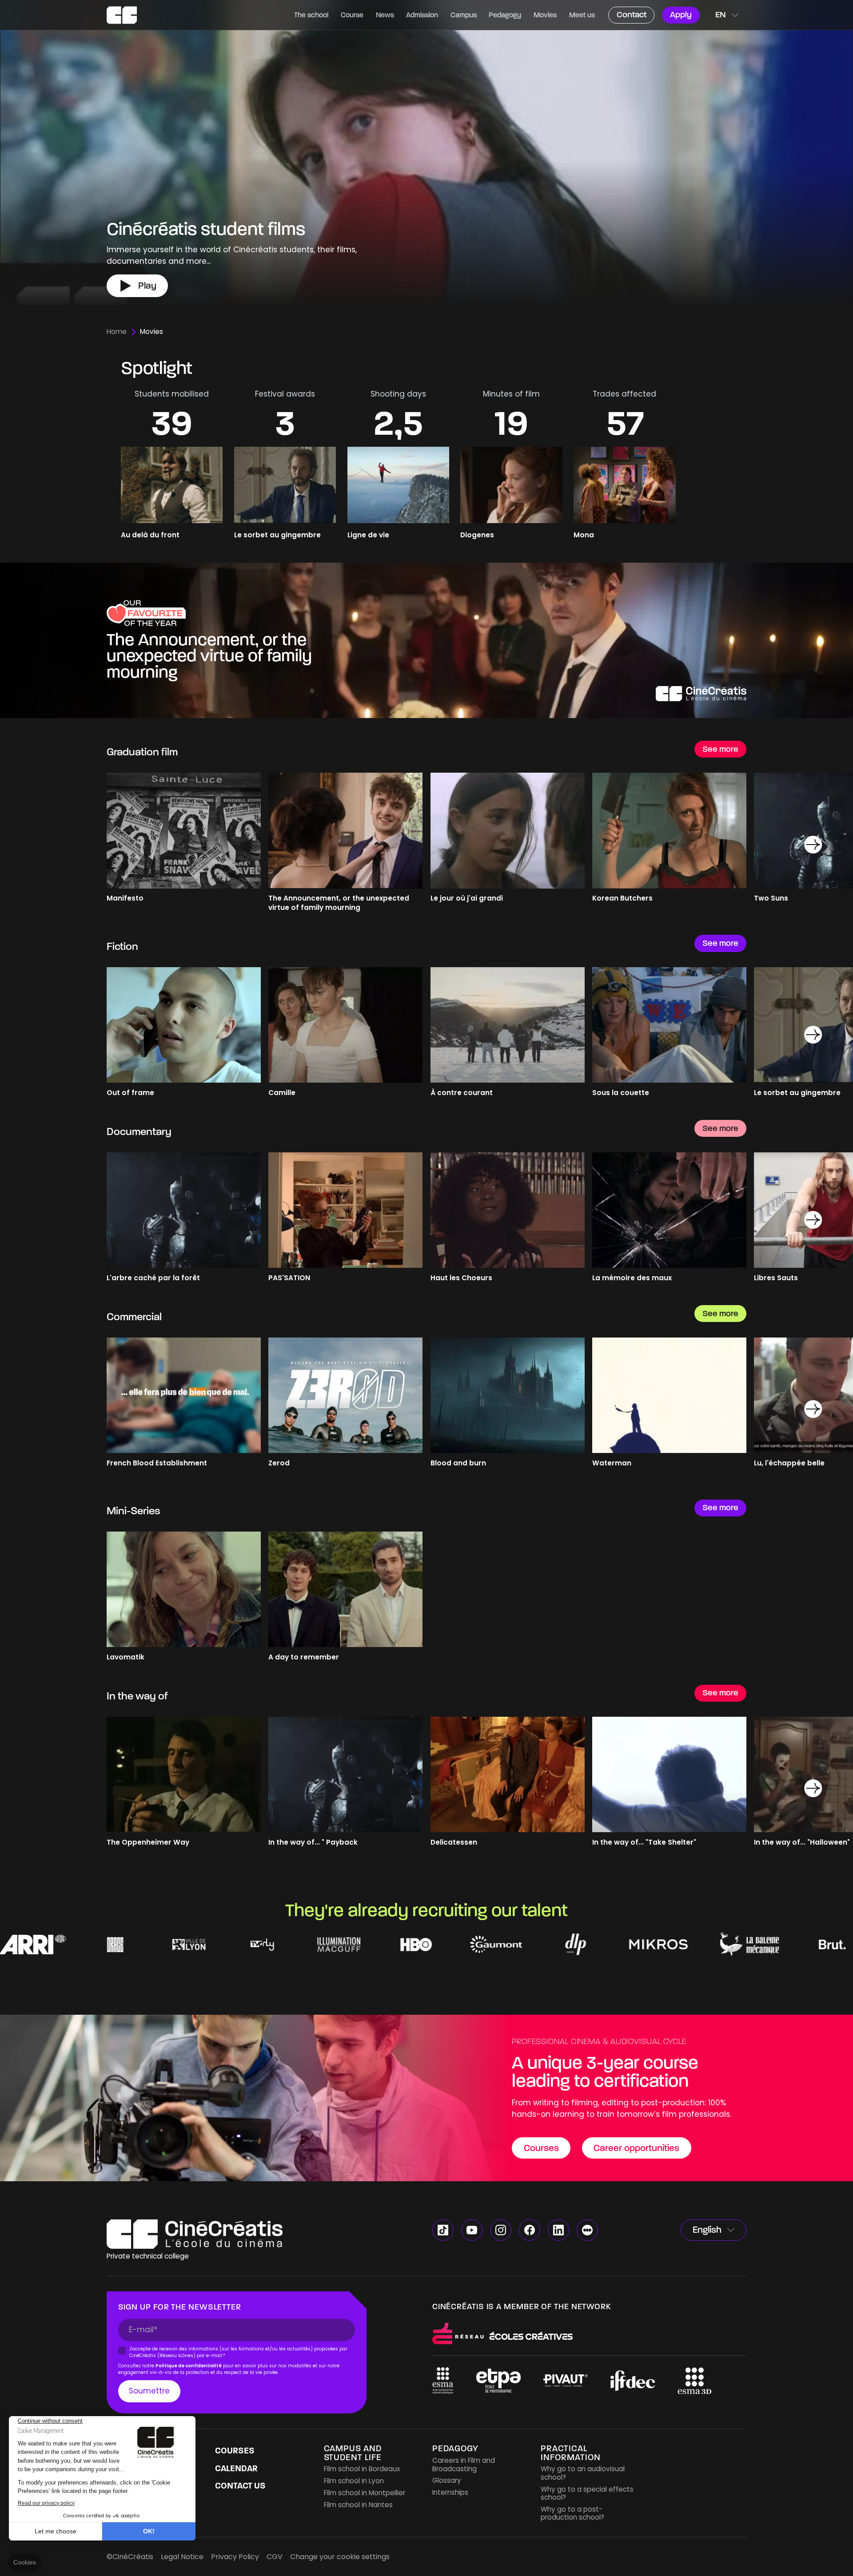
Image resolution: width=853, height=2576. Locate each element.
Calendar (236, 2468)
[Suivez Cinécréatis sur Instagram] (501, 2230)
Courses (235, 2451)
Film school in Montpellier (365, 2493)
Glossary (447, 2480)
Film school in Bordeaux (362, 2469)
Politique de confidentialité (189, 2366)
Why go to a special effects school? (587, 2493)
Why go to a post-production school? (572, 2513)
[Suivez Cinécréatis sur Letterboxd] (587, 2230)
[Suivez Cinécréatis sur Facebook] (530, 2230)
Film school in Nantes (358, 2505)
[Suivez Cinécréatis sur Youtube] (472, 2230)
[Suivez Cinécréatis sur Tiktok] (443, 2230)
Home (117, 332)
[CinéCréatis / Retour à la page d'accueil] (122, 15)
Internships (450, 2492)
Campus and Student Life (353, 2453)
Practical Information (571, 2453)
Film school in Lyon (354, 2481)
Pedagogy (455, 2448)
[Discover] (426, 640)
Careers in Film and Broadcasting (464, 2464)
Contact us (240, 2486)
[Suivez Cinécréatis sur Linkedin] (558, 2230)
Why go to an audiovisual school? (583, 2473)
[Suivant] (813, 845)
